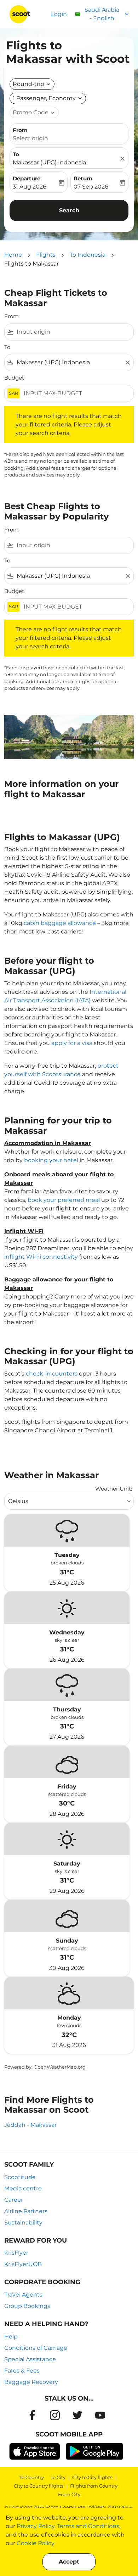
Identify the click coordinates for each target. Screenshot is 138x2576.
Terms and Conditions (88, 2526)
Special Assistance (30, 2359)
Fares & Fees (22, 2371)
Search (69, 210)
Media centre (23, 2188)
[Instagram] (55, 2415)
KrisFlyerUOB (23, 2264)
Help (11, 2337)
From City (69, 2494)
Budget (14, 378)
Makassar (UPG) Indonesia (49, 162)
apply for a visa (72, 1043)
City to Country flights (39, 2486)
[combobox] (74, 332)
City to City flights (92, 2477)
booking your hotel (51, 1160)
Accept (69, 2562)
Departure (27, 178)
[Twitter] (77, 2415)
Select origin (30, 138)
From (20, 130)
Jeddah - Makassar (30, 2125)
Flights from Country (94, 2486)
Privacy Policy (36, 2526)
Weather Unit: (114, 1489)
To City (58, 2477)
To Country (32, 2477)
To (16, 154)
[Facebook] (32, 2415)
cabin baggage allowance (60, 923)
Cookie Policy (36, 2543)
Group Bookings (27, 2306)
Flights (46, 255)
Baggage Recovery (31, 2382)
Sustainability (23, 2223)
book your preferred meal (64, 1200)
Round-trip (28, 84)
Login (59, 14)
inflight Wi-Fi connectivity (41, 1257)
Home (13, 255)
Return (83, 178)
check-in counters (52, 1374)
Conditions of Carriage (36, 2348)
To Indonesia (88, 255)
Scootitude (20, 2177)
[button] (48, 98)
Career (14, 2200)
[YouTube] (100, 2415)
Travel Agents (23, 2295)
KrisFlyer (16, 2253)
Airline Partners (26, 2211)
